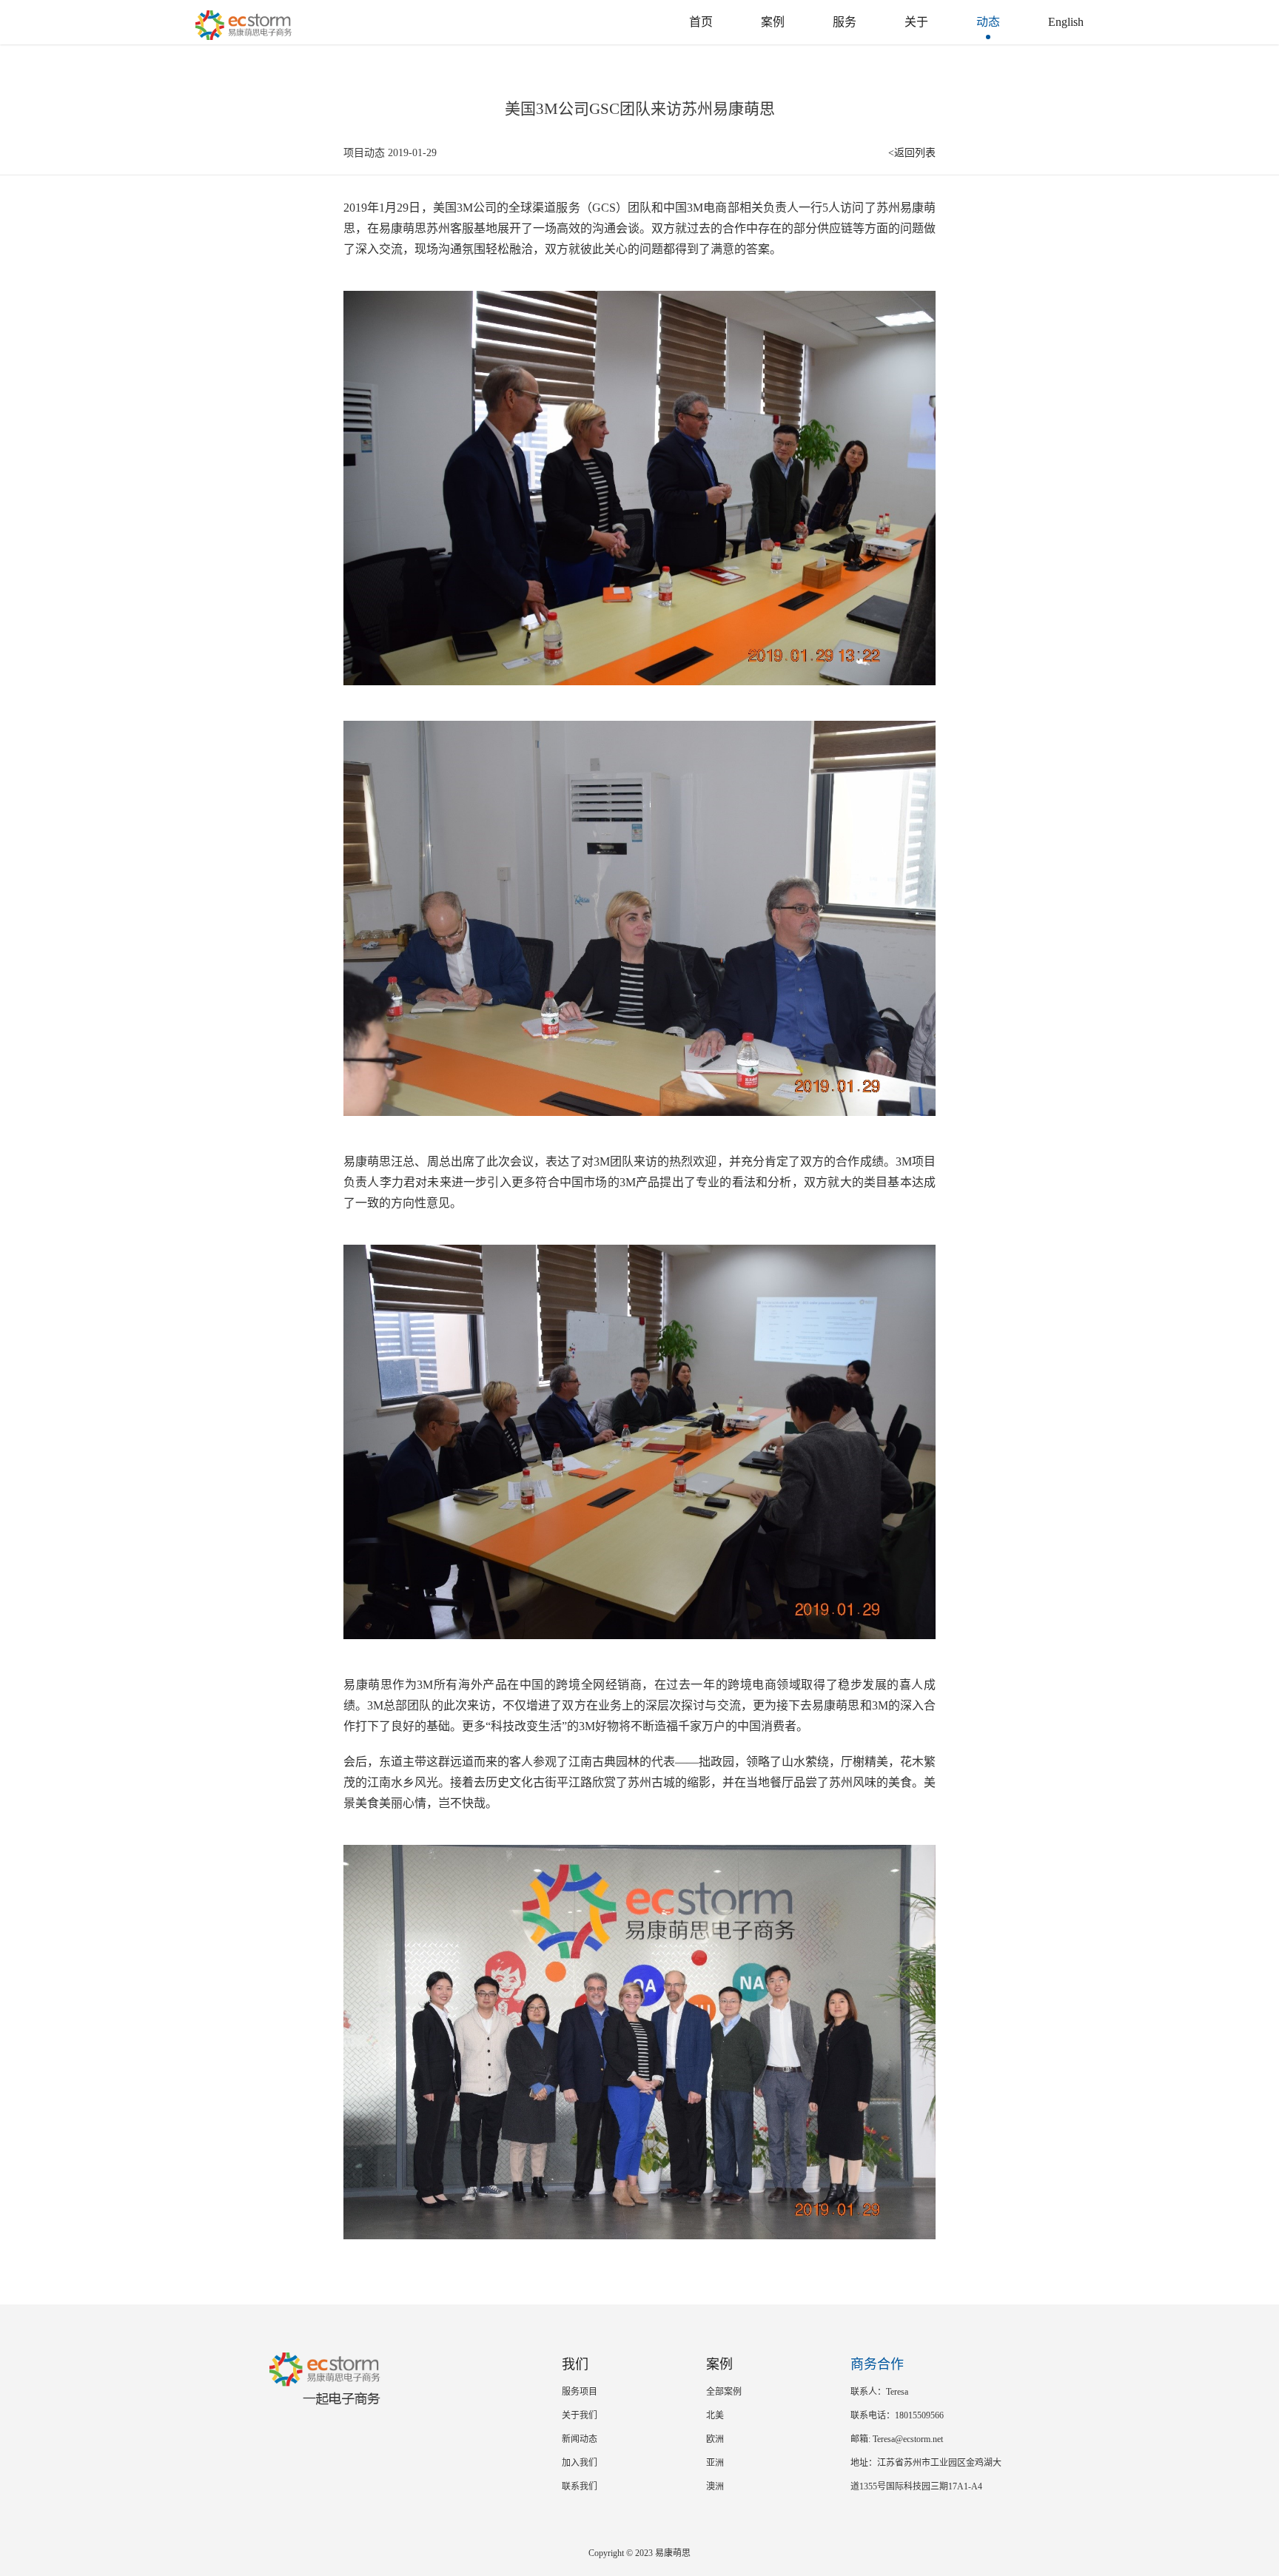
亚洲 (715, 2463)
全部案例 (724, 2392)
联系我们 (580, 2486)
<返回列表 (912, 153)
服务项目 (580, 2392)
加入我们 (580, 2463)
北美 (715, 2415)
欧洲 (715, 2439)
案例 (773, 22)
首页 (701, 22)
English (1066, 22)
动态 (988, 22)
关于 (916, 22)
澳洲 (715, 2486)
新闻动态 (580, 2439)
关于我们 (580, 2415)
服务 (845, 22)
